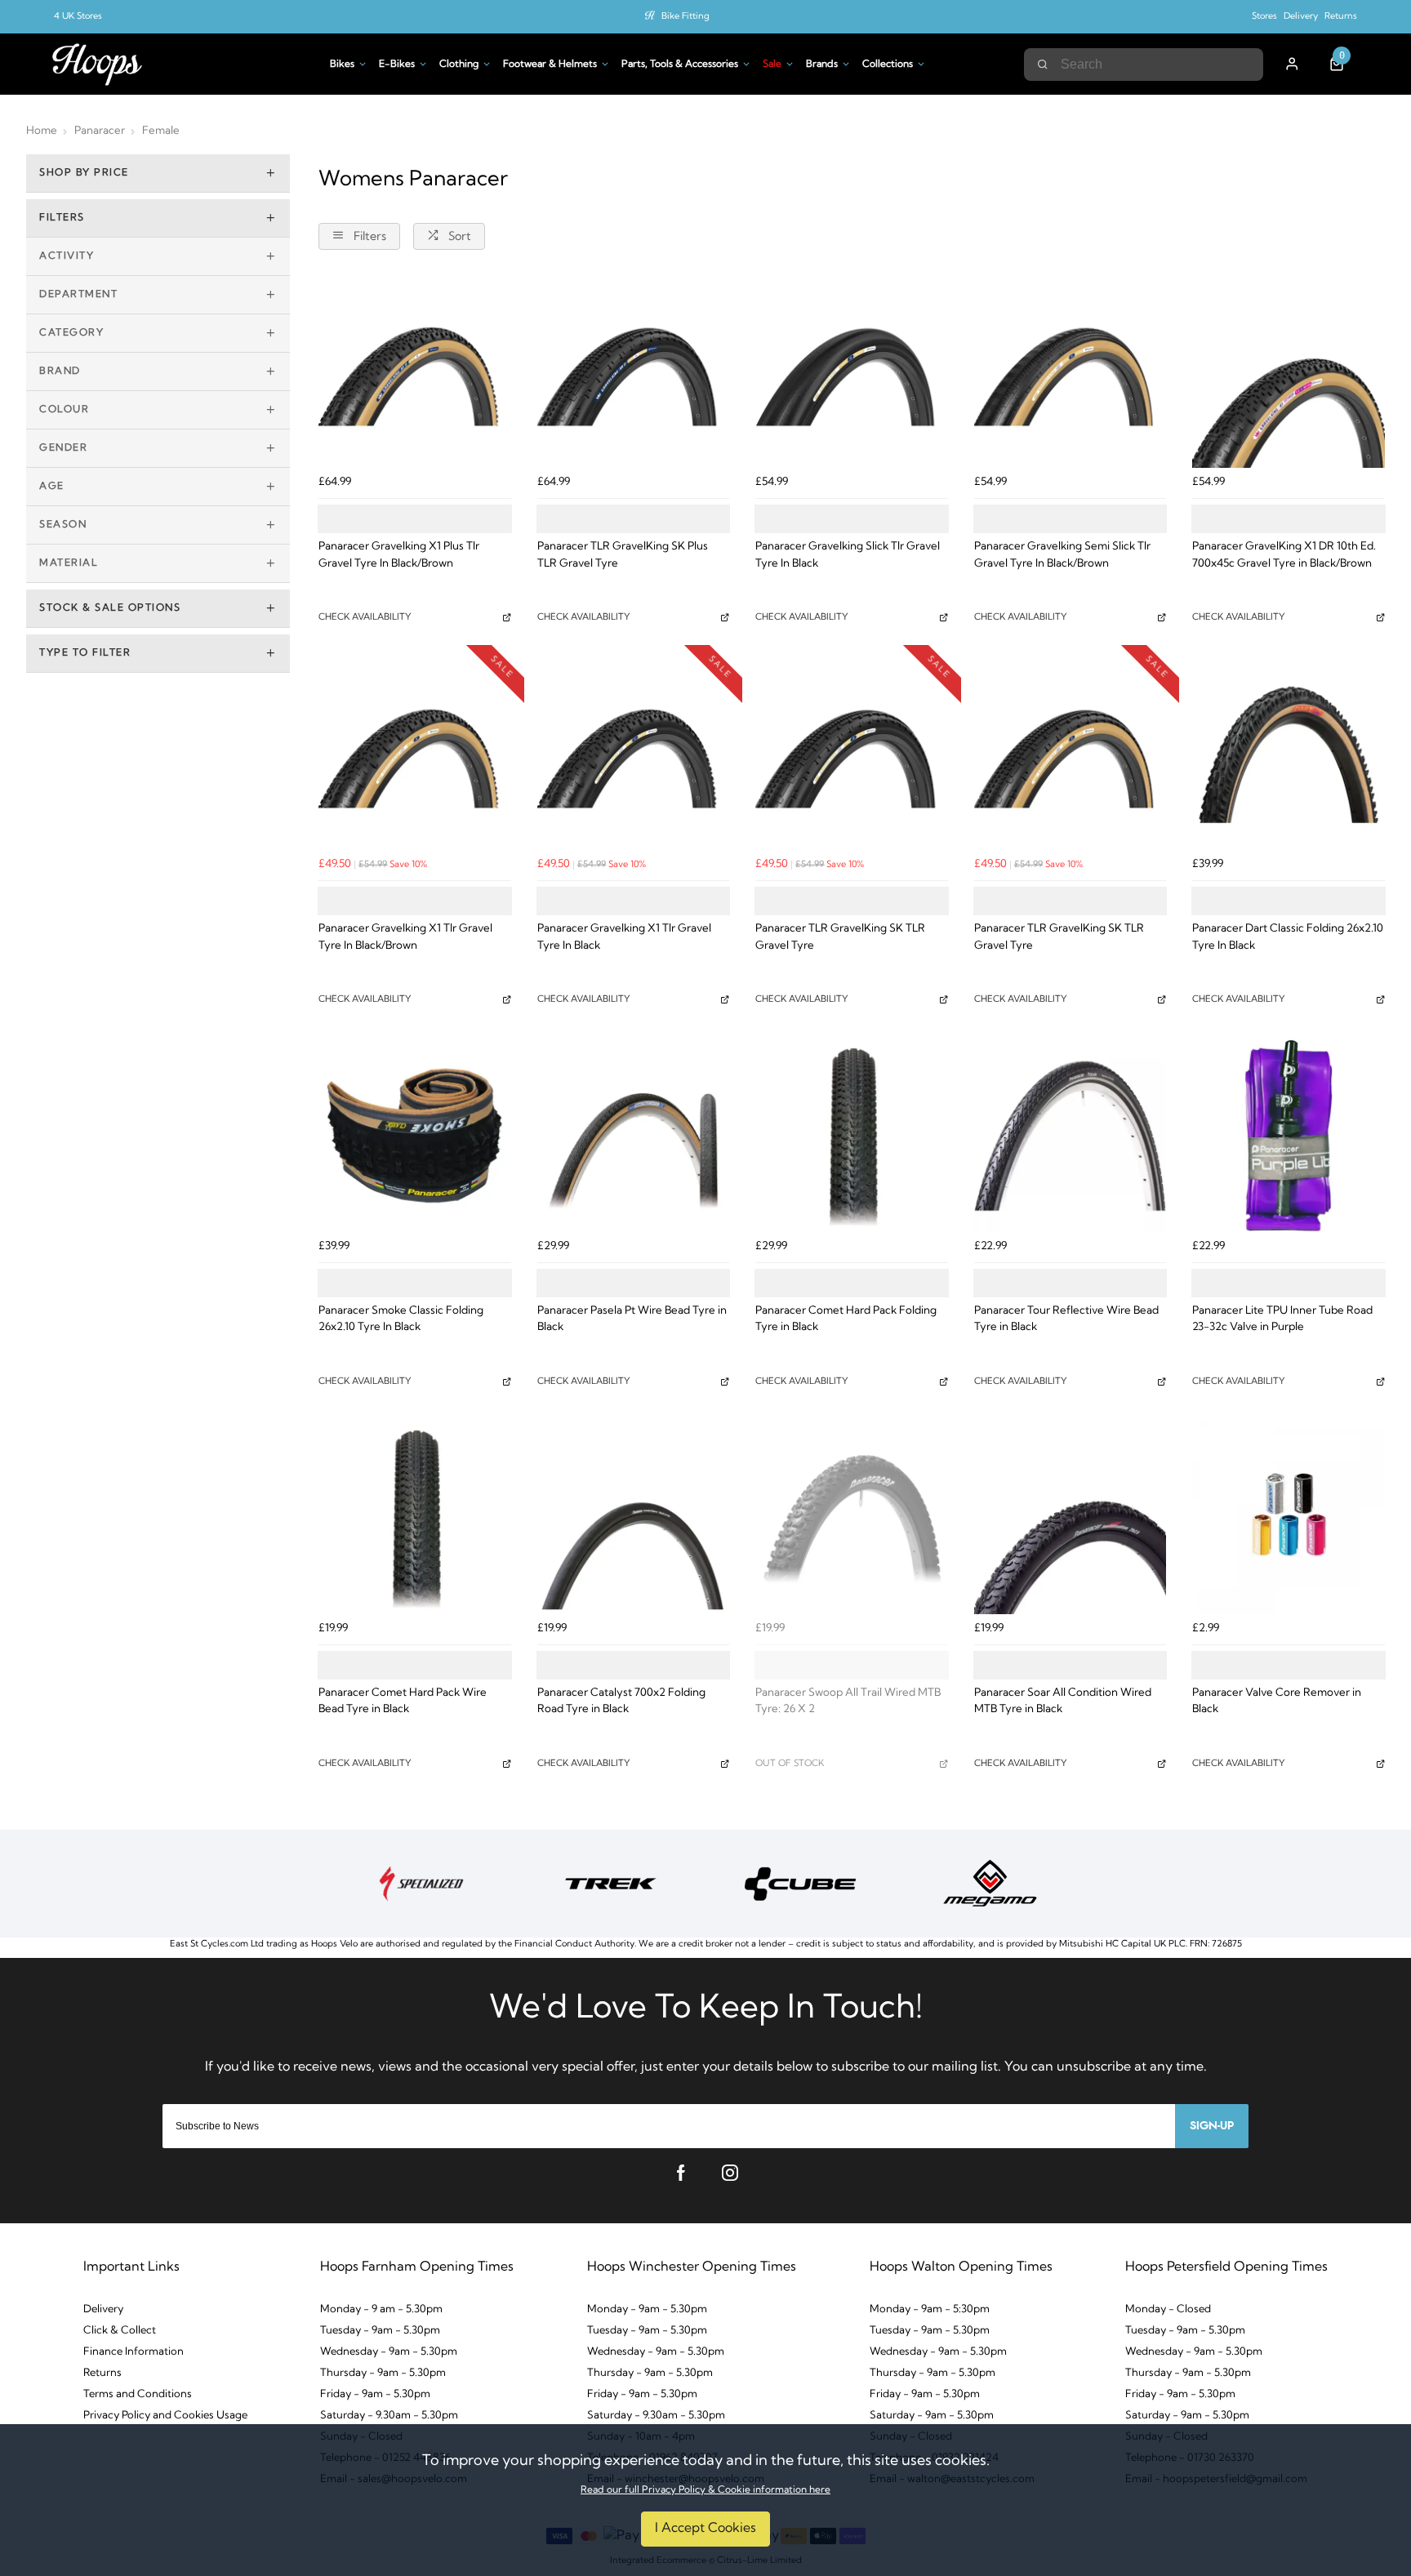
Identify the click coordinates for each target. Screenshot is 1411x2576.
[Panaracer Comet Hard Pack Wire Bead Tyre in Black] (415, 1518)
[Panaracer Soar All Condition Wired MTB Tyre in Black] (1070, 1518)
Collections (888, 65)
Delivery (1301, 17)
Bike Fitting (685, 17)
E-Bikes (397, 65)
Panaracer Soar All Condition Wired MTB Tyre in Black (1063, 1702)
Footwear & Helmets (550, 65)
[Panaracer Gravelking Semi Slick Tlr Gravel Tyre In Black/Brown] (1070, 372)
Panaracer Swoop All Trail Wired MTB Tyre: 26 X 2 (848, 1702)
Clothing (459, 65)
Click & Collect (120, 2331)
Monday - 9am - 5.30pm (647, 2309)
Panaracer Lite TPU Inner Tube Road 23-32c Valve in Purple (1282, 1319)
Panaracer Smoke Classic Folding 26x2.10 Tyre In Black (401, 1319)
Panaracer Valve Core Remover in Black (1277, 1702)
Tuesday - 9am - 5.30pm (380, 2331)
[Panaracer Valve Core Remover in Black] (1289, 1518)
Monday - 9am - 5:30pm (930, 2309)
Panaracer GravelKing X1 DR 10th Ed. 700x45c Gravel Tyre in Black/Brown (1284, 555)
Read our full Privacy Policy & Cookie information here (705, 2490)
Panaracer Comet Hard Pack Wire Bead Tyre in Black (403, 1702)
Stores (1264, 17)
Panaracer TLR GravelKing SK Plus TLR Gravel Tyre (623, 555)
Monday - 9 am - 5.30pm (381, 2309)
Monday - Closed (1168, 2309)
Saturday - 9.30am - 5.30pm (389, 2416)
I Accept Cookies (705, 2529)
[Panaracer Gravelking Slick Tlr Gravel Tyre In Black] (852, 372)
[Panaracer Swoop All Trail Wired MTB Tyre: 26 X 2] (852, 1518)
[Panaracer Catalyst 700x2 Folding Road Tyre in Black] (634, 1518)
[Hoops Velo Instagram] (730, 2173)
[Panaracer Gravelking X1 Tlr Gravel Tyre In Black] (634, 754)
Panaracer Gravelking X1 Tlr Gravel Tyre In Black (624, 937)
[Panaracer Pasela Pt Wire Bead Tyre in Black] (634, 1136)
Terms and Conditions (138, 2394)
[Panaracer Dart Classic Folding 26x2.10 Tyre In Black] (1289, 754)
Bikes (342, 65)
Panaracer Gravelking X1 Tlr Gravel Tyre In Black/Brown (405, 937)
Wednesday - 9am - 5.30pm (389, 2352)
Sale (772, 65)
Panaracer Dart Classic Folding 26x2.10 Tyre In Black (1288, 937)
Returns (1341, 17)
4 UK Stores (78, 17)
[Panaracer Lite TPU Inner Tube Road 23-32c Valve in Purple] (1289, 1136)
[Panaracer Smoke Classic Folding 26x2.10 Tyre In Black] (415, 1136)
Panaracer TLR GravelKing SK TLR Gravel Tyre (840, 937)
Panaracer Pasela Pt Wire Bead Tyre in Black (632, 1319)
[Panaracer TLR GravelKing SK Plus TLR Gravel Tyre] (634, 372)
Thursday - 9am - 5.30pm (383, 2373)
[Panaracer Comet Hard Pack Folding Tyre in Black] (852, 1136)
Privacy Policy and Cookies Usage (165, 2416)
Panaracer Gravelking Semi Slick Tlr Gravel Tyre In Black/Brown (1062, 555)
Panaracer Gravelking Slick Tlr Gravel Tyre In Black (848, 555)
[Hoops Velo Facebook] (681, 2173)
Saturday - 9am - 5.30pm (932, 2416)
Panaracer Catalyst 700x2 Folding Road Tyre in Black (621, 1702)
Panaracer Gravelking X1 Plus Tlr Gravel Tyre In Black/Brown (399, 555)
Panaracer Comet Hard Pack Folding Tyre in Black (846, 1319)
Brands (822, 65)
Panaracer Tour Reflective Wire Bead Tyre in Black (1066, 1319)
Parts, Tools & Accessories (680, 65)
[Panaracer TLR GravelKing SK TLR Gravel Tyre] (852, 754)
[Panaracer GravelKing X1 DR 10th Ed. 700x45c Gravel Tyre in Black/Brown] (1289, 372)
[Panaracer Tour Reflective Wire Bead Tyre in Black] (1070, 1136)
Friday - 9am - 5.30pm (375, 2394)
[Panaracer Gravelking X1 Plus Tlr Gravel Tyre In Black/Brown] (415, 372)
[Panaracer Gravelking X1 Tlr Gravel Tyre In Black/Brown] (415, 754)
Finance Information (134, 2352)
